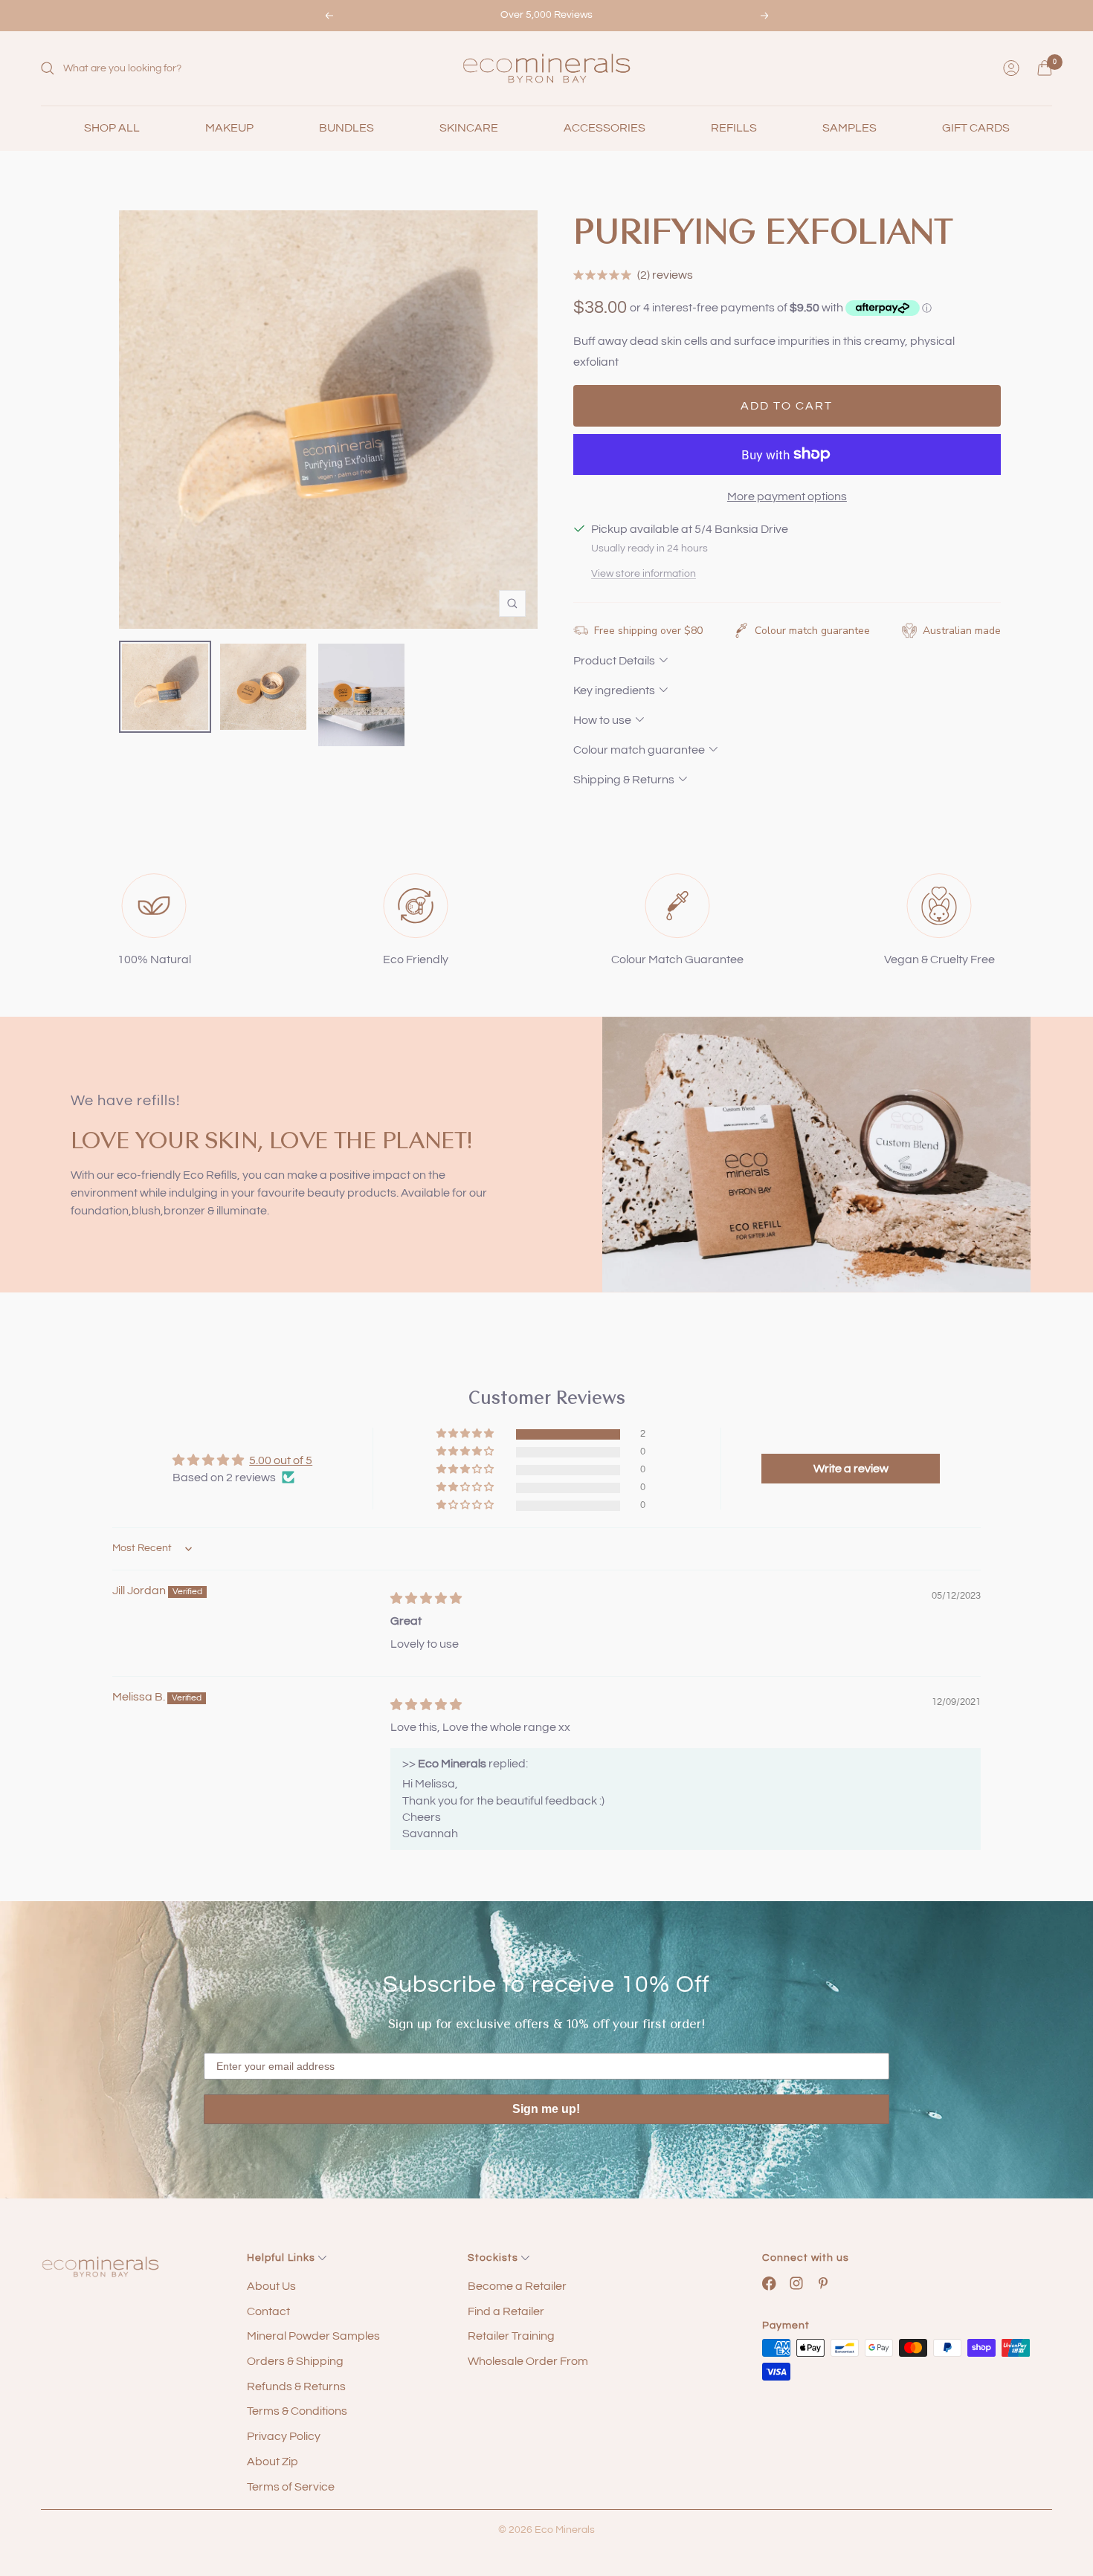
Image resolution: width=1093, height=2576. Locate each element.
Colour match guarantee (812, 631)
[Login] (1011, 68)
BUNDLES (346, 128)
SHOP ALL (112, 128)
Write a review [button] (851, 1469)
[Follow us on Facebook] (769, 2284)
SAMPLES (849, 128)
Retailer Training (511, 2336)
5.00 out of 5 (281, 1460)
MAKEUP (229, 128)
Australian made (962, 631)
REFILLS (734, 128)
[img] (426, 1599)
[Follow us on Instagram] (797, 2284)
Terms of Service (291, 2487)
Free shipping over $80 (648, 631)
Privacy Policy (284, 2436)
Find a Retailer (506, 2311)
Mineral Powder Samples (313, 2336)
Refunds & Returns (296, 2386)
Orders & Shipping (295, 2361)
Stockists (494, 2258)
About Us (271, 2286)
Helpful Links (283, 2258)
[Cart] (1045, 68)
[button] (466, 1434)
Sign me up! (546, 2109)
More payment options (787, 496)
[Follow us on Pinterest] (823, 2284)
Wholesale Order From (528, 2361)
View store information (644, 574)
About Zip (273, 2462)
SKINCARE (469, 128)
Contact (268, 2311)
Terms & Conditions (297, 2411)
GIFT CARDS (976, 128)
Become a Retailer (517, 2286)
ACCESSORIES (604, 128)
